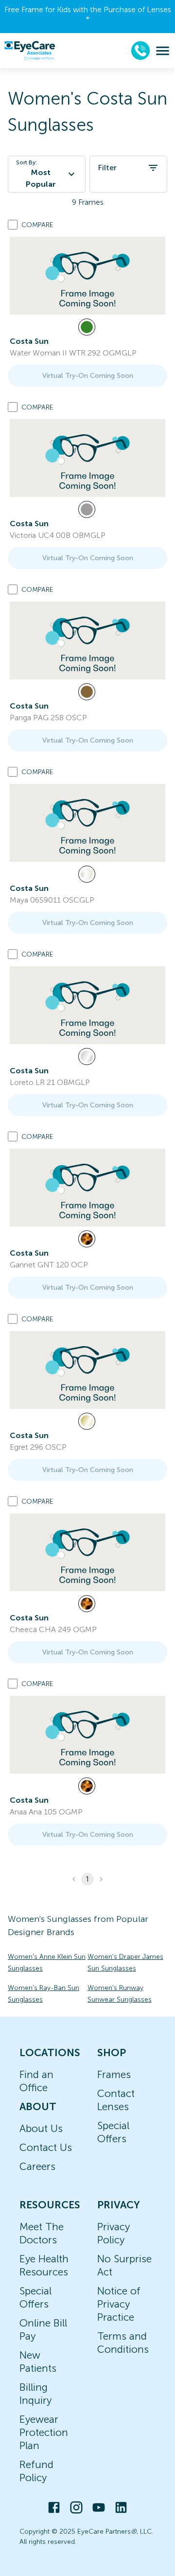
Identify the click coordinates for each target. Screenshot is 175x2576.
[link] (87, 276)
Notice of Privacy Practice (119, 2304)
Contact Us (46, 2147)
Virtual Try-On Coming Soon (88, 376)
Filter (107, 168)
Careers (37, 2166)
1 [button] (87, 1879)
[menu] (163, 51)
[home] (30, 51)
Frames (114, 2074)
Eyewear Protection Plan (44, 2432)
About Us (41, 2128)
